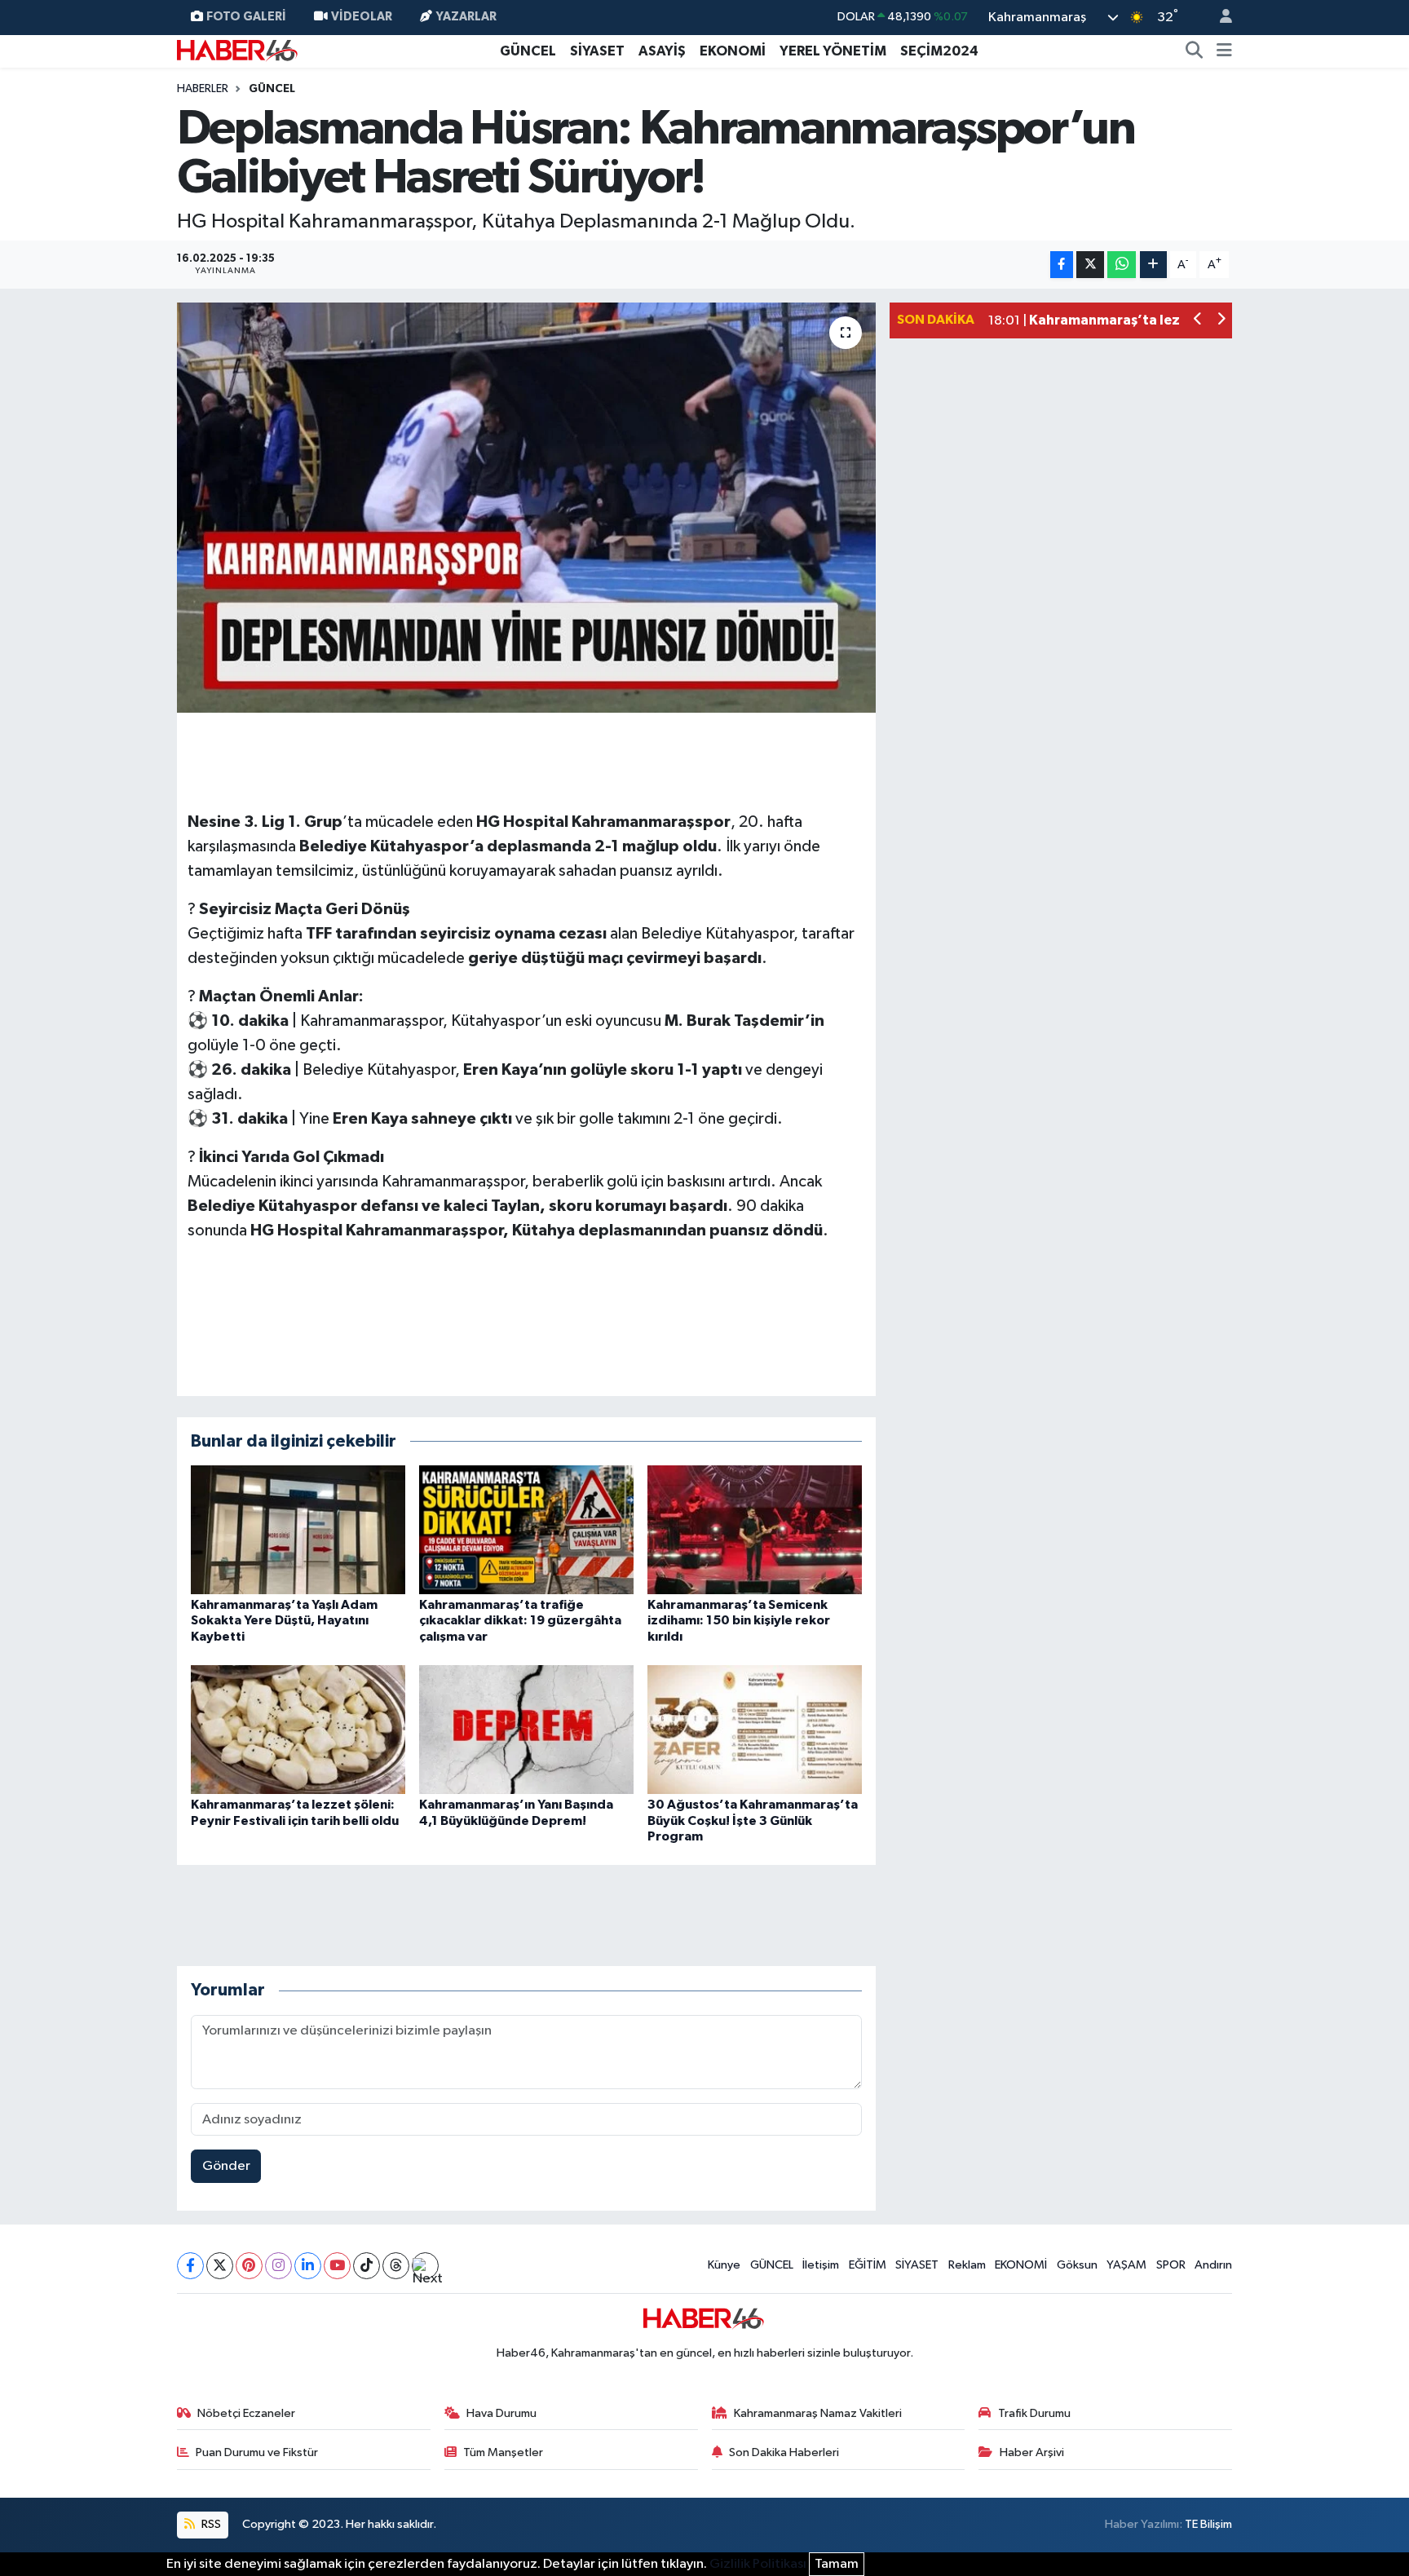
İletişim (821, 2265)
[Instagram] (278, 2266)
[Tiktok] (367, 2266)
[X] (220, 2266)
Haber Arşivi (1032, 2452)
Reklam (967, 2265)
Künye (724, 2265)
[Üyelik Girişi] (1219, 18)
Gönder (226, 2166)
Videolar (362, 17)
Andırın (1213, 2265)
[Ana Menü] (1224, 51)
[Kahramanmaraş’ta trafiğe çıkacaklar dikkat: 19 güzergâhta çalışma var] (526, 1529)
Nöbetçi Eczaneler (246, 2413)
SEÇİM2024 (939, 51)
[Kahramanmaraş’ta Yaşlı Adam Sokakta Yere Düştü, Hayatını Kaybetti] (298, 1529)
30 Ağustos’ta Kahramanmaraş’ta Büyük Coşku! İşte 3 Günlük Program (753, 1820)
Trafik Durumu (1034, 2413)
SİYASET (597, 51)
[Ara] (1195, 51)
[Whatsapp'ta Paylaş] (1122, 265)
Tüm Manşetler (503, 2452)
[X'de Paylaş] (1090, 265)
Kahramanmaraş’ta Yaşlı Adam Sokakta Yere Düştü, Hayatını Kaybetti (284, 1620)
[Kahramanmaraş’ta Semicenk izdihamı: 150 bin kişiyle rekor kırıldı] (755, 1529)
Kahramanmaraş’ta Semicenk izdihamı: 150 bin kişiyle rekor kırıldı (739, 1620)
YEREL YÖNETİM (833, 51)
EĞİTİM (868, 2265)
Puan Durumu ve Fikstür (257, 2452)
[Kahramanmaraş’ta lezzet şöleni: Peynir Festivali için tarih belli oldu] (298, 1729)
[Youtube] (337, 2266)
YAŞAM (1126, 2265)
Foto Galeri (246, 17)
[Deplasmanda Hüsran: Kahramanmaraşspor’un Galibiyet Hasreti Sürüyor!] (526, 507)
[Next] (425, 2266)
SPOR (1171, 2265)
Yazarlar (466, 17)
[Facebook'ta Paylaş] (1062, 265)
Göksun (1077, 2265)
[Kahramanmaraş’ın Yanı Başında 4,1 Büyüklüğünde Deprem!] (526, 1729)
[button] (1198, 321)
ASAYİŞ (662, 51)
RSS (210, 2524)
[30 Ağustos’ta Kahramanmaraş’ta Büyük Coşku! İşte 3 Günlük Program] (755, 1729)
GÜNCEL (528, 51)
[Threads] (396, 2266)
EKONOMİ (733, 51)
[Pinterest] (249, 2266)
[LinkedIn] (308, 2266)
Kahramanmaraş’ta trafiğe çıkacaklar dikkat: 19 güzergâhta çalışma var (520, 1620)
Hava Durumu (501, 2413)
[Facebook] (190, 2266)
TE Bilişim (1208, 2524)
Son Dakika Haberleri (784, 2452)
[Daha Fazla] (1153, 265)
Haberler (203, 89)
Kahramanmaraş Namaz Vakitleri (818, 2413)
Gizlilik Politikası (758, 2564)
